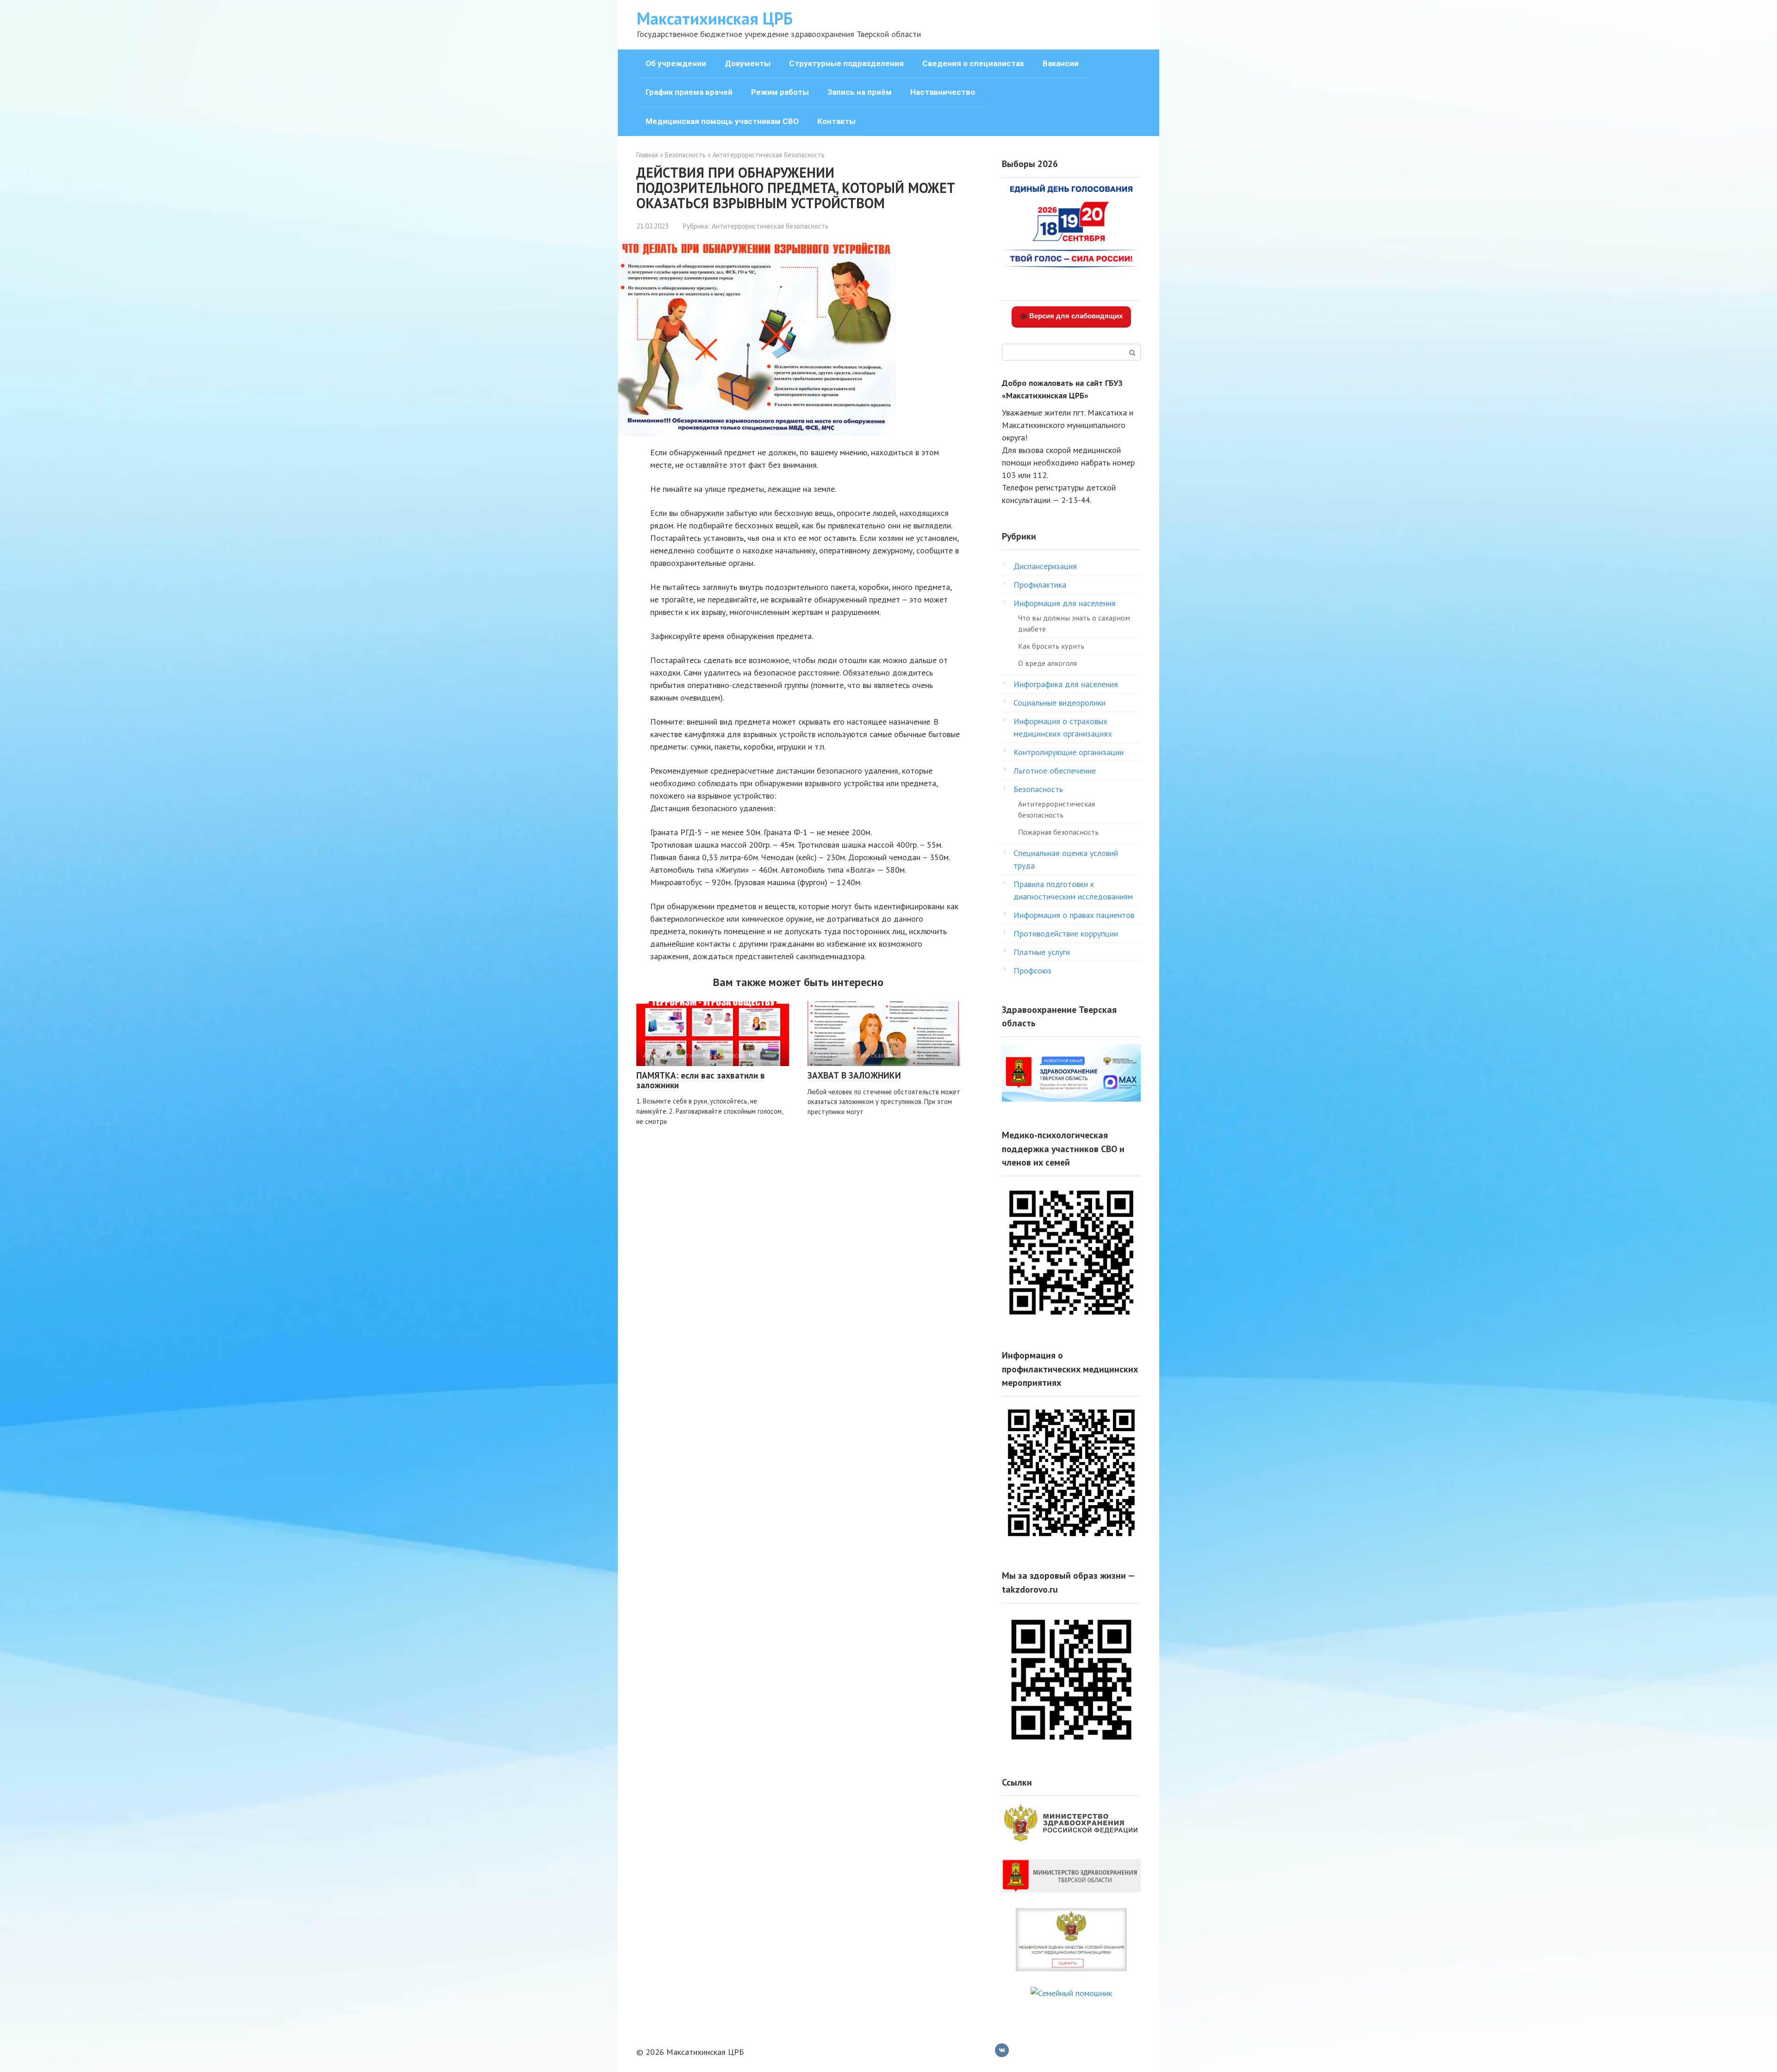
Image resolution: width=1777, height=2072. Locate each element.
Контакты (836, 121)
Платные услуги (1042, 952)
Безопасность (1038, 789)
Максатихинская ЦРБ (715, 18)
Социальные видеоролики (1059, 703)
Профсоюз (1032, 971)
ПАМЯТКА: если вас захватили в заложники (701, 1080)
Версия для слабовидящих (1075, 316)
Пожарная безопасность (1058, 832)
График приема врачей (689, 92)
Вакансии (1061, 63)
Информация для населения (1065, 603)
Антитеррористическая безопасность (770, 226)
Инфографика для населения (1066, 684)
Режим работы (780, 92)
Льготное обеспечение (1055, 771)
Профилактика (1040, 585)
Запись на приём (860, 92)
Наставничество (943, 92)
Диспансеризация (1045, 566)
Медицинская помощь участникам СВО (722, 121)
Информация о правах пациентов (1074, 915)
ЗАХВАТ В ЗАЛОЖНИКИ (854, 1075)
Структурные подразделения (846, 63)
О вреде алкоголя (1047, 663)
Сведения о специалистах (973, 63)
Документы (748, 63)
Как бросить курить (1051, 646)
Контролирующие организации (1069, 752)
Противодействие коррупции (1066, 934)
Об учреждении (676, 63)
